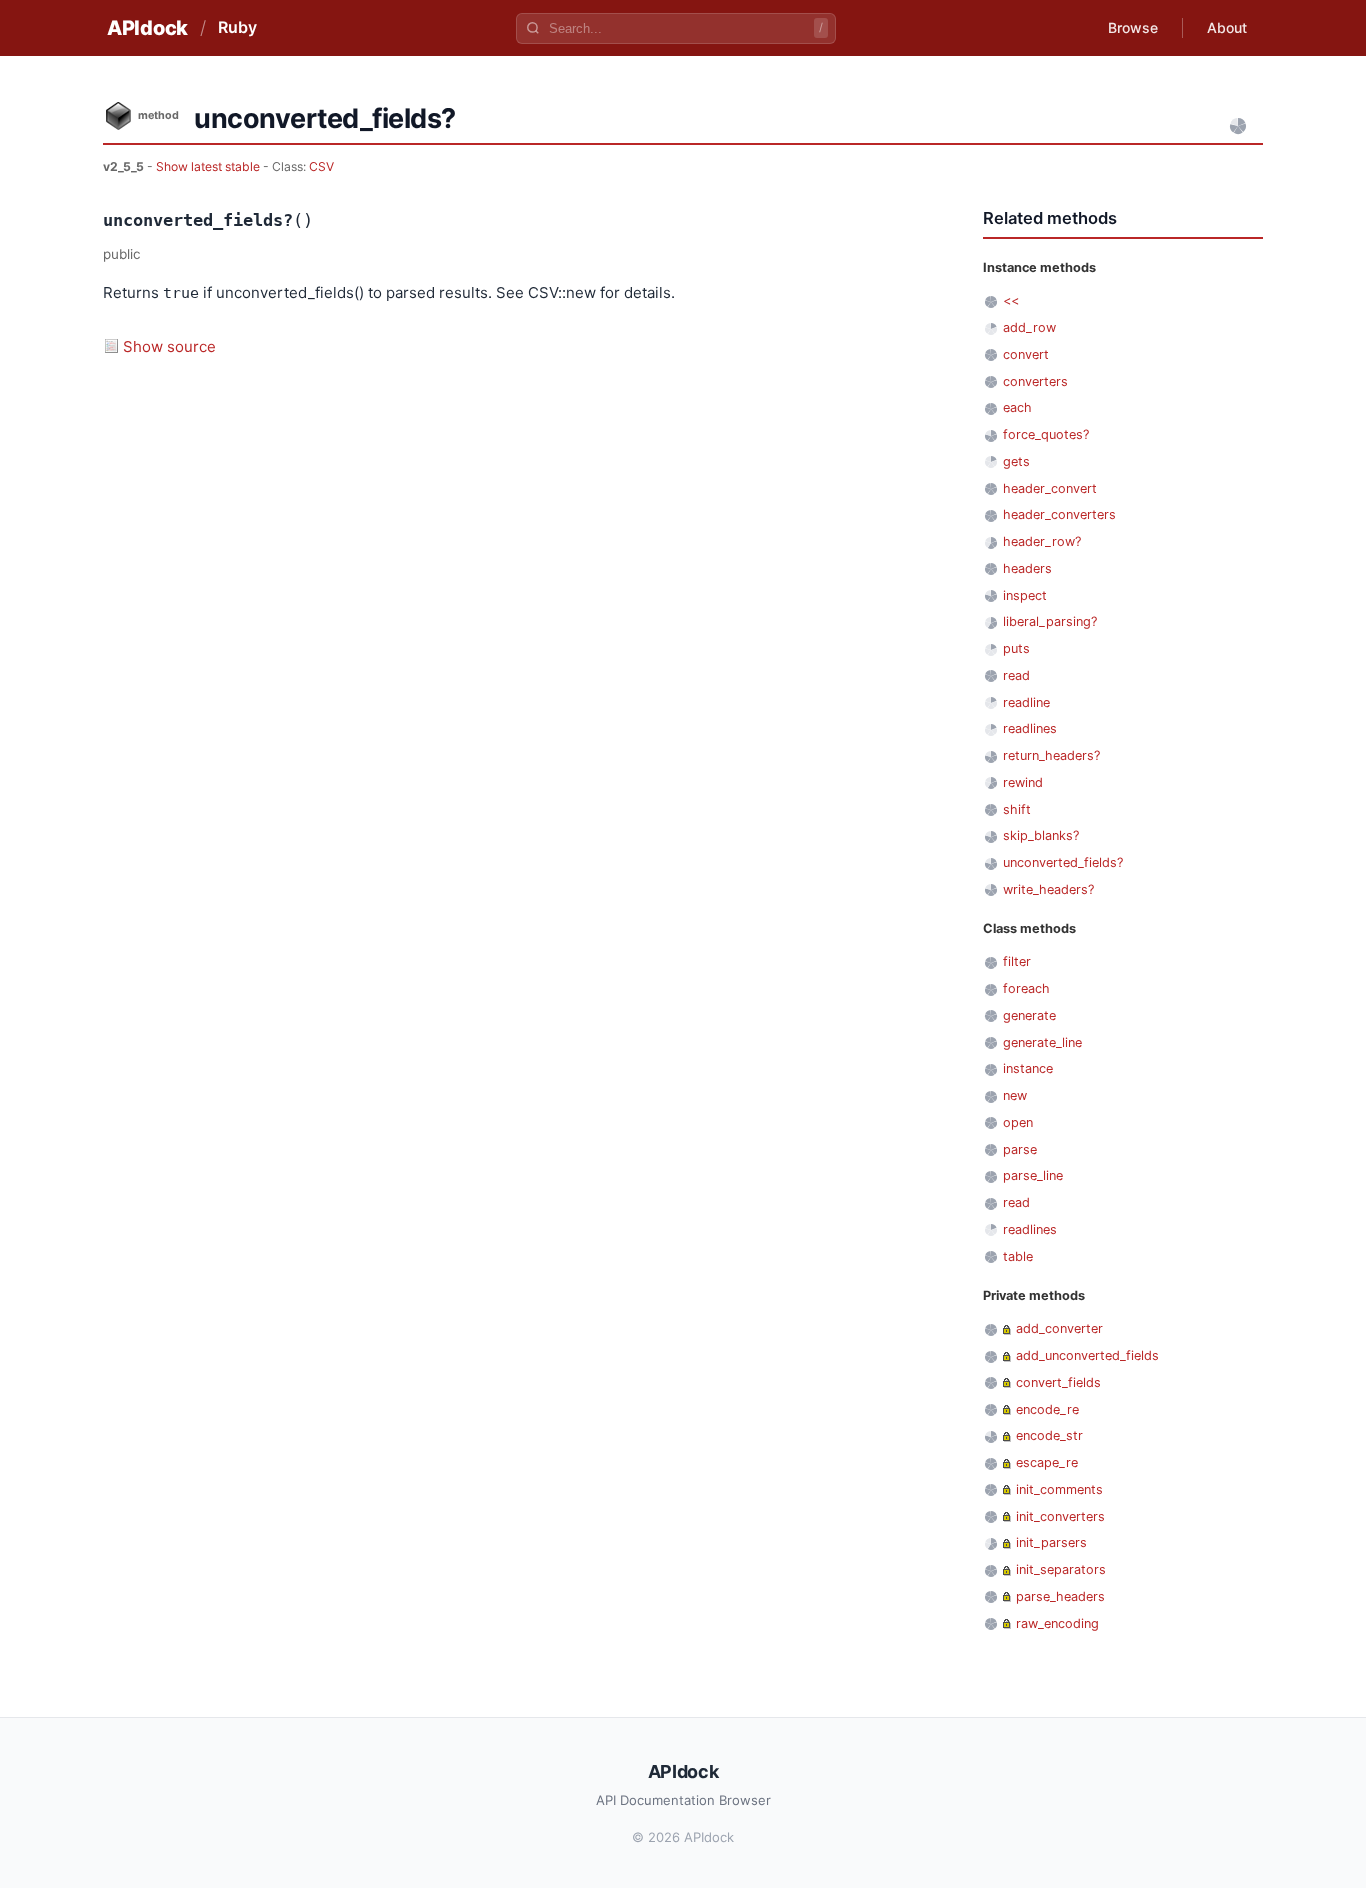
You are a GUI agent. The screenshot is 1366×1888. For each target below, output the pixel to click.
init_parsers (1051, 1542)
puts (1016, 648)
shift (1017, 809)
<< (1011, 300)
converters (1035, 381)
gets (1016, 461)
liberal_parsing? (1050, 621)
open (1018, 1122)
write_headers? (1048, 889)
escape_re (1047, 1462)
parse (1020, 1149)
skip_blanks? (1041, 835)
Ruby (237, 27)
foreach (1026, 988)
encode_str (1049, 1435)
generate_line (1042, 1042)
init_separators (1061, 1569)
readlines (1030, 728)
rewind (1023, 782)
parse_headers (1060, 1596)
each (1017, 407)
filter (1017, 961)
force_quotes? (1046, 434)
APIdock (147, 28)
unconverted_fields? (1063, 862)
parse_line (1033, 1175)
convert (1026, 354)
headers (1027, 568)
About (1227, 27)
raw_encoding (1057, 1623)
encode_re (1047, 1409)
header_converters (1059, 514)
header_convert (1050, 488)
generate (1029, 1015)
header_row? (1042, 541)
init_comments (1059, 1489)
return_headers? (1051, 755)
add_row (1029, 327)
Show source (169, 346)
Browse (1133, 27)
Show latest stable (209, 166)
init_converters (1060, 1516)
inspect (1025, 595)
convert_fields (1058, 1382)
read (1016, 675)
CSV (321, 166)
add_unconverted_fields (1087, 1355)
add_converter (1059, 1328)
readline (1026, 702)
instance (1028, 1068)
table (1018, 1256)
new (1015, 1095)
